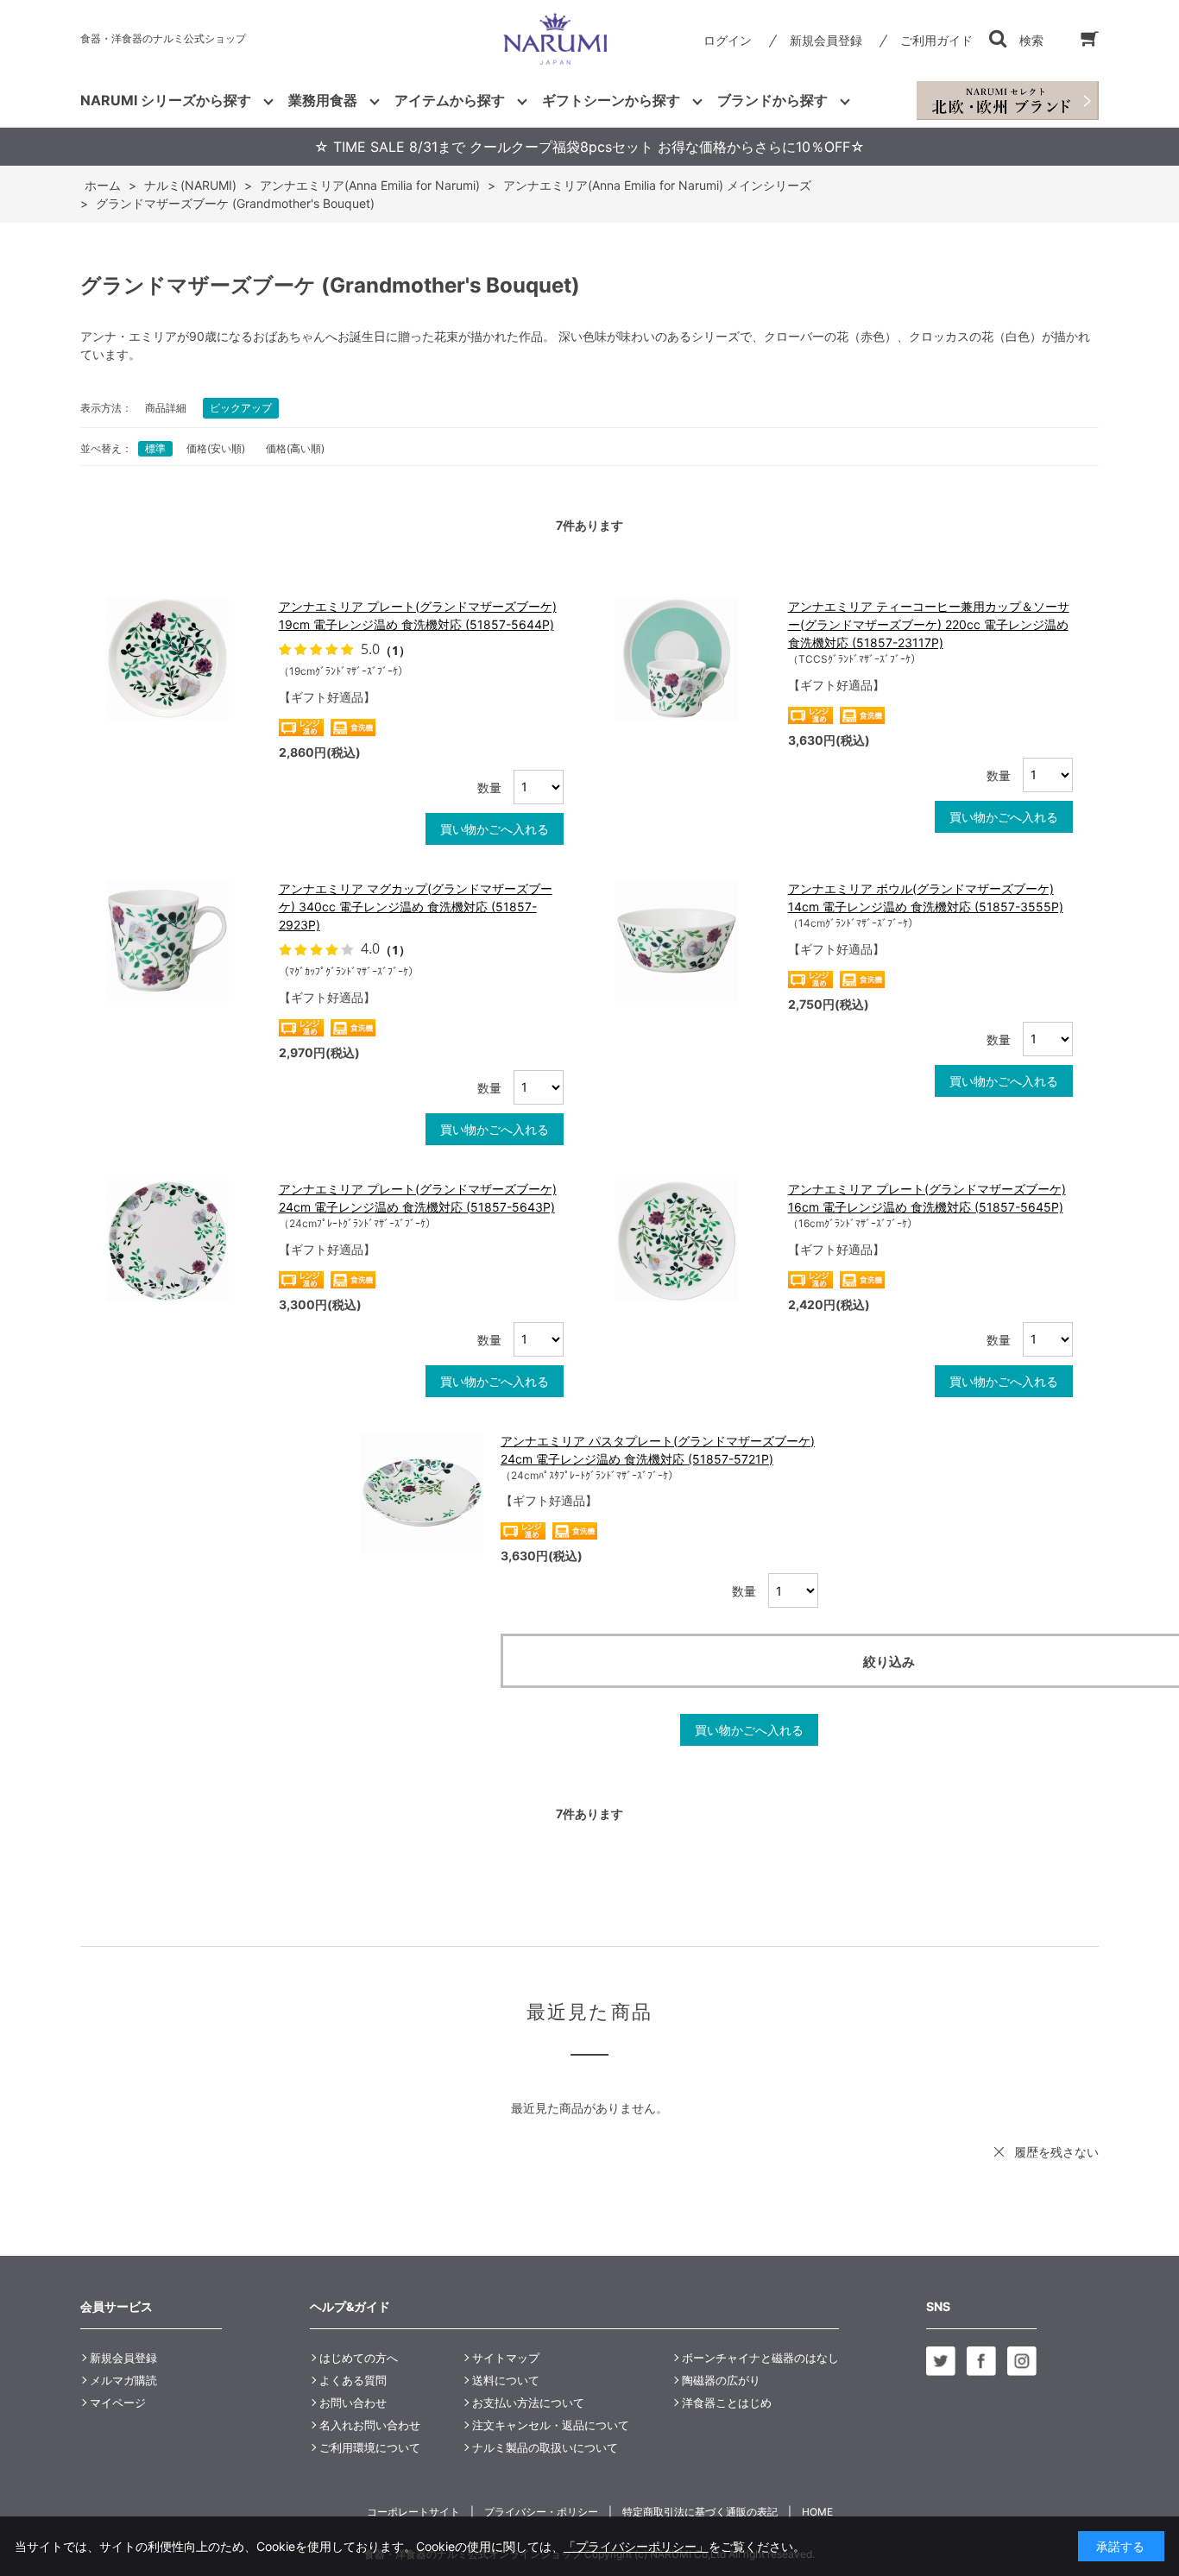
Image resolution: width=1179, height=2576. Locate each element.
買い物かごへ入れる (495, 829)
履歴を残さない (1056, 2152)
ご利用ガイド (936, 40)
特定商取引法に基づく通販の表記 (700, 2512)
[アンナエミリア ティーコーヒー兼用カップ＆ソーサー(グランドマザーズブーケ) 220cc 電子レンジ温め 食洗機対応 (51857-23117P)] (693, 658)
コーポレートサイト (413, 2512)
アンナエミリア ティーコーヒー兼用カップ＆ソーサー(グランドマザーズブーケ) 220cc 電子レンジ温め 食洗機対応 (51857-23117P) (929, 624)
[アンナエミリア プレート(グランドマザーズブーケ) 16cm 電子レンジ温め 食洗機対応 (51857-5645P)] (693, 1241)
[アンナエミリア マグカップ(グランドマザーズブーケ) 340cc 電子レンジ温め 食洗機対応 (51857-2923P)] (184, 941)
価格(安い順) (216, 448)
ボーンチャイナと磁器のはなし (760, 2358)
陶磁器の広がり (721, 2380)
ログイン (728, 40)
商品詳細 (166, 408)
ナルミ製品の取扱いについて (545, 2447)
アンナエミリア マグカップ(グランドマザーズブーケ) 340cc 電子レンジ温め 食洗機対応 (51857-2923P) (416, 907)
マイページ (118, 2403)
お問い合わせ (353, 2403)
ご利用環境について (370, 2447)
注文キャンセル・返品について (551, 2425)
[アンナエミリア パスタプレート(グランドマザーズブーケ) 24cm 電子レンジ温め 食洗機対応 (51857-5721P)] (422, 1493)
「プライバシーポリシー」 (636, 2546)
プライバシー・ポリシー (541, 2512)
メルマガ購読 (123, 2380)
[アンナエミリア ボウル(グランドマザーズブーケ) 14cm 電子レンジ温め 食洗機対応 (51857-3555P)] (693, 941)
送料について (506, 2380)
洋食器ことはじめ (727, 2403)
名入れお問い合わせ (370, 2425)
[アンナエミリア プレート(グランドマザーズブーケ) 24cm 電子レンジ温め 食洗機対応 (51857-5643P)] (184, 1241)
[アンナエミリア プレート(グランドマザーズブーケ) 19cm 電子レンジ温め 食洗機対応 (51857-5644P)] (184, 658)
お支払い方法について (528, 2403)
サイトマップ (506, 2358)
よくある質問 (353, 2380)
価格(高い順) (295, 448)
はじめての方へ (359, 2358)
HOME (817, 2512)
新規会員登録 (826, 40)
